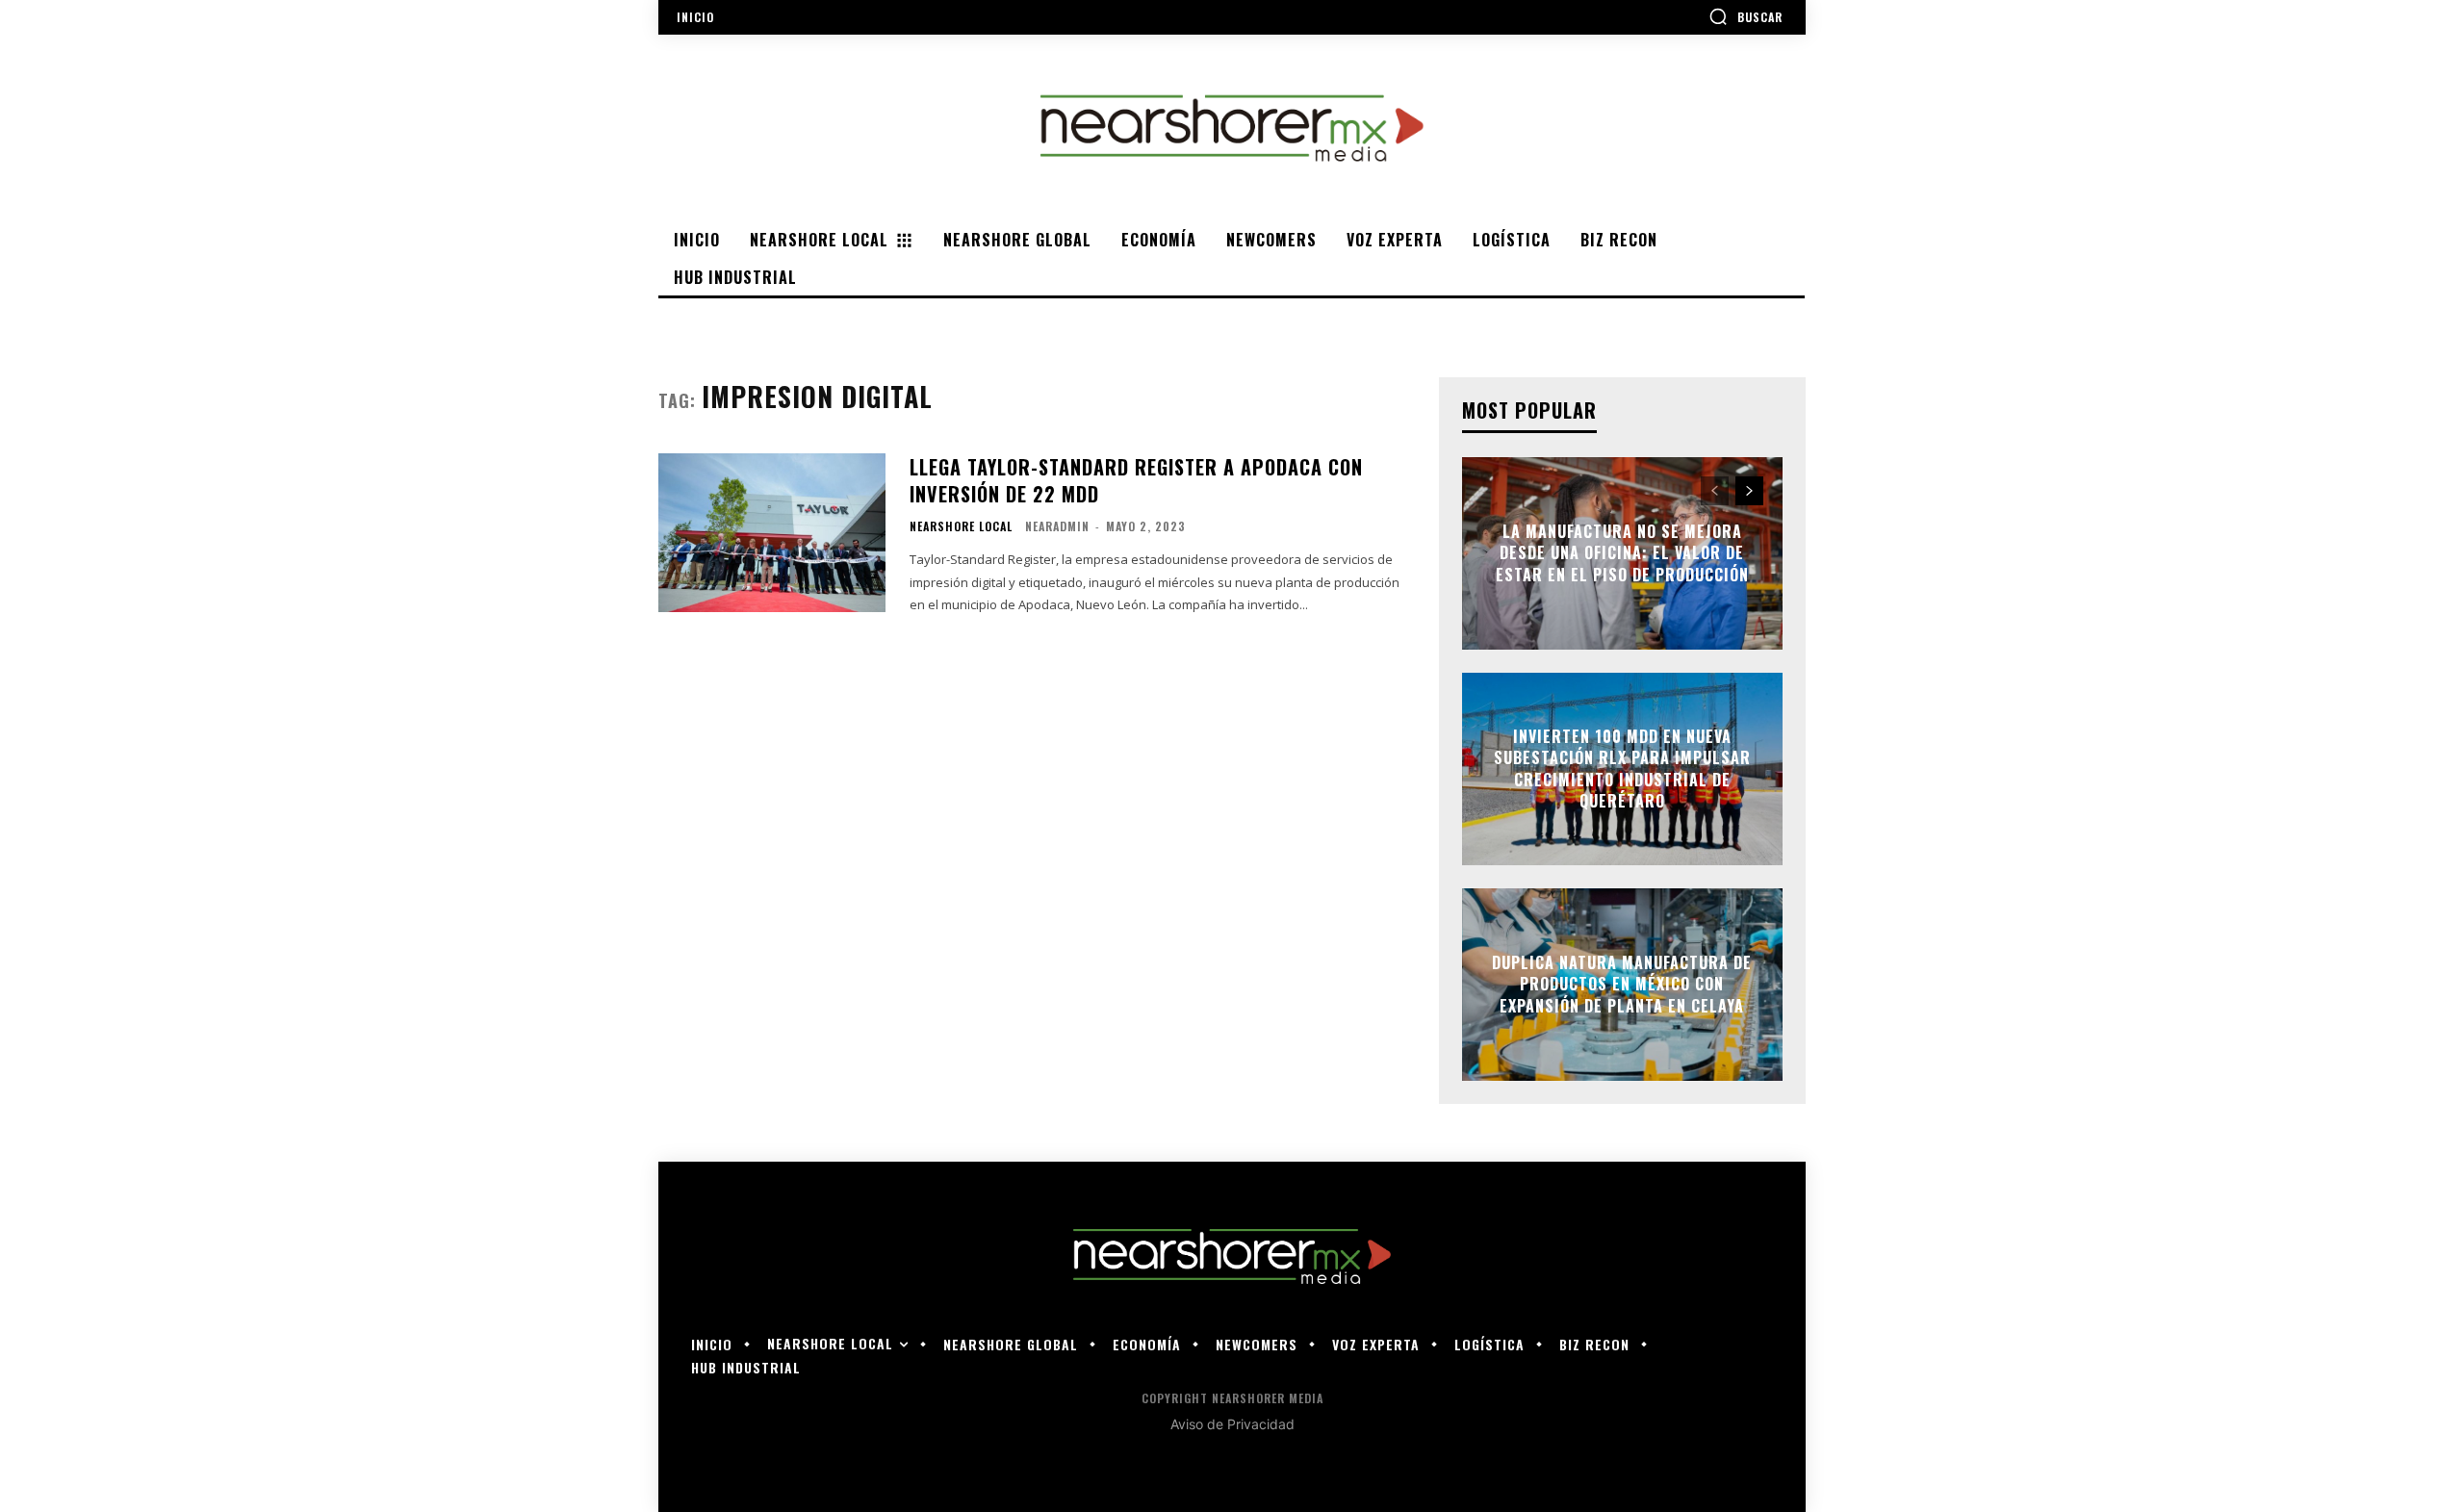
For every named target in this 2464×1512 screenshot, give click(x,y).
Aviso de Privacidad (1232, 1424)
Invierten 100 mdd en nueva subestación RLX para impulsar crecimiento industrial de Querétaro (1622, 769)
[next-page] (1749, 491)
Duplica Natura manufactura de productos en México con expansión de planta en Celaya (1622, 984)
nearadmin (1057, 526)
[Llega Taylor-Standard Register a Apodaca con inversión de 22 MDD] (772, 533)
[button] (1745, 16)
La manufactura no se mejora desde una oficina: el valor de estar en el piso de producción (1622, 553)
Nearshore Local (961, 526)
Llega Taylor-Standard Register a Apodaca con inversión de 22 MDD (1136, 480)
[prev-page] (1715, 491)
